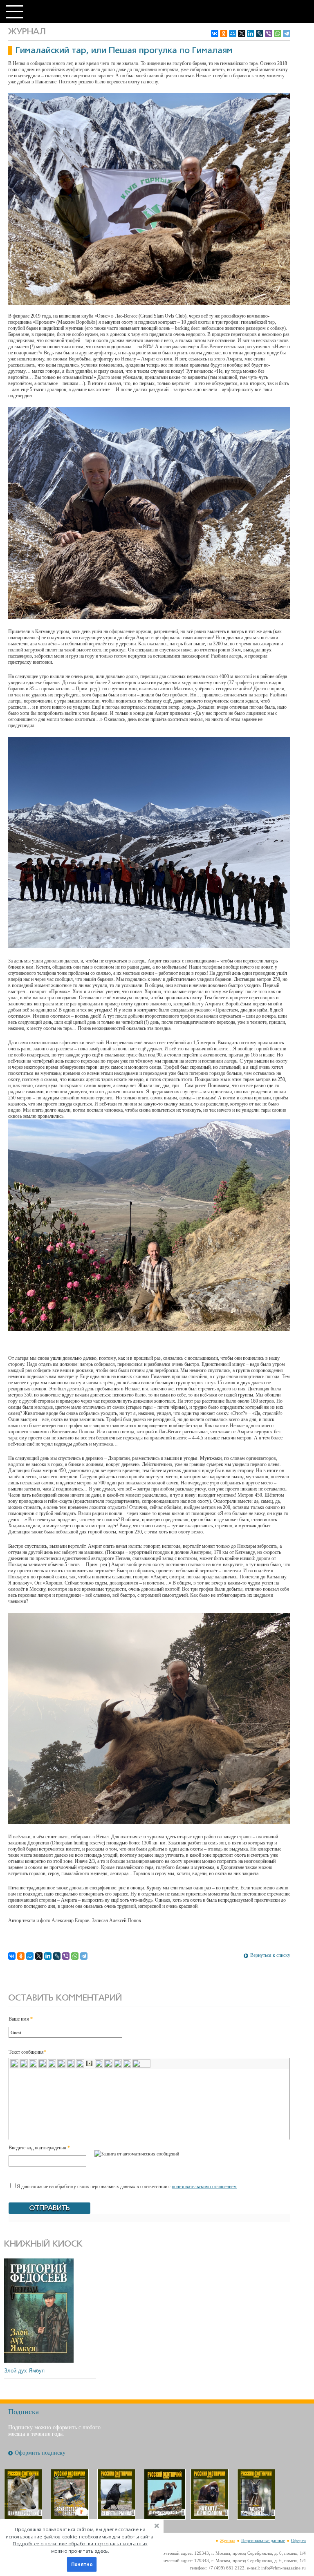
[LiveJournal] (260, 34)
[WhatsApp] (278, 34)
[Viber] (269, 34)
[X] (242, 34)
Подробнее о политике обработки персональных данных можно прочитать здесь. (80, 2547)
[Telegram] (287, 34)
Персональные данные (263, 2540)
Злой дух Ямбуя (24, 2371)
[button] (80, 2540)
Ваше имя (21, 2019)
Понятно (82, 2565)
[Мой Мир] (233, 34)
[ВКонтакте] (215, 34)
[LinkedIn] (251, 34)
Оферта (298, 2540)
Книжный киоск (43, 2244)
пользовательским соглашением (204, 2187)
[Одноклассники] (224, 34)
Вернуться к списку (270, 1955)
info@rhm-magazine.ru (284, 2568)
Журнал (228, 2540)
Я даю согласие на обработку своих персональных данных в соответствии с (127, 2187)
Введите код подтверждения (39, 2148)
